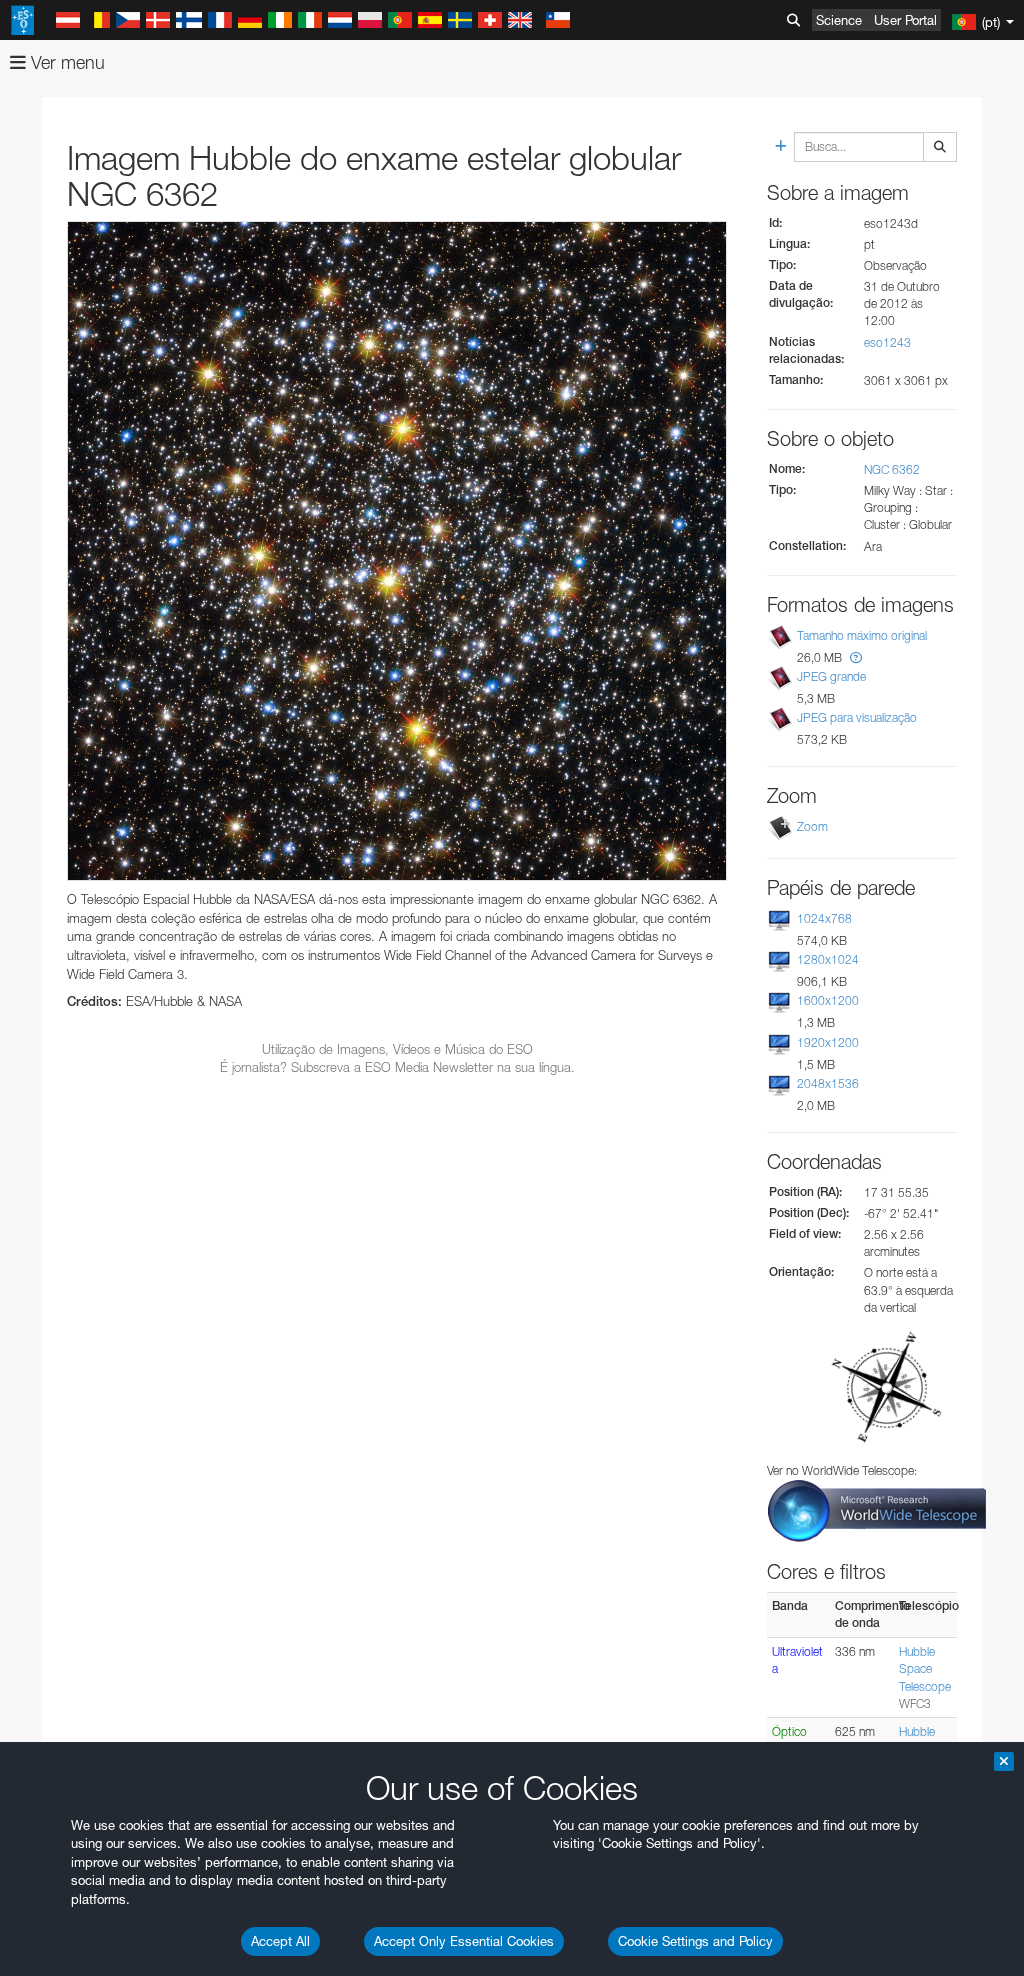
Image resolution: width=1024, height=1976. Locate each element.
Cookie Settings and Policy (695, 1941)
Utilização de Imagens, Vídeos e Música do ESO (397, 1049)
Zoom (812, 826)
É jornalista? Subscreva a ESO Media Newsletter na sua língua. (397, 1067)
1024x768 (824, 918)
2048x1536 (828, 1083)
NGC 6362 (892, 469)
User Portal (905, 20)
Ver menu (65, 62)
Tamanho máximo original (862, 635)
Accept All (280, 1941)
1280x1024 (828, 959)
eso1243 (887, 342)
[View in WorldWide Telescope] (877, 1509)
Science (839, 20)
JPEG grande (831, 676)
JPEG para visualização (857, 717)
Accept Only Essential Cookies (464, 1941)
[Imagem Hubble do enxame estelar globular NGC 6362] (397, 551)
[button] (856, 657)
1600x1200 (828, 1000)
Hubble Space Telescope (925, 1668)
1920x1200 (828, 1042)
